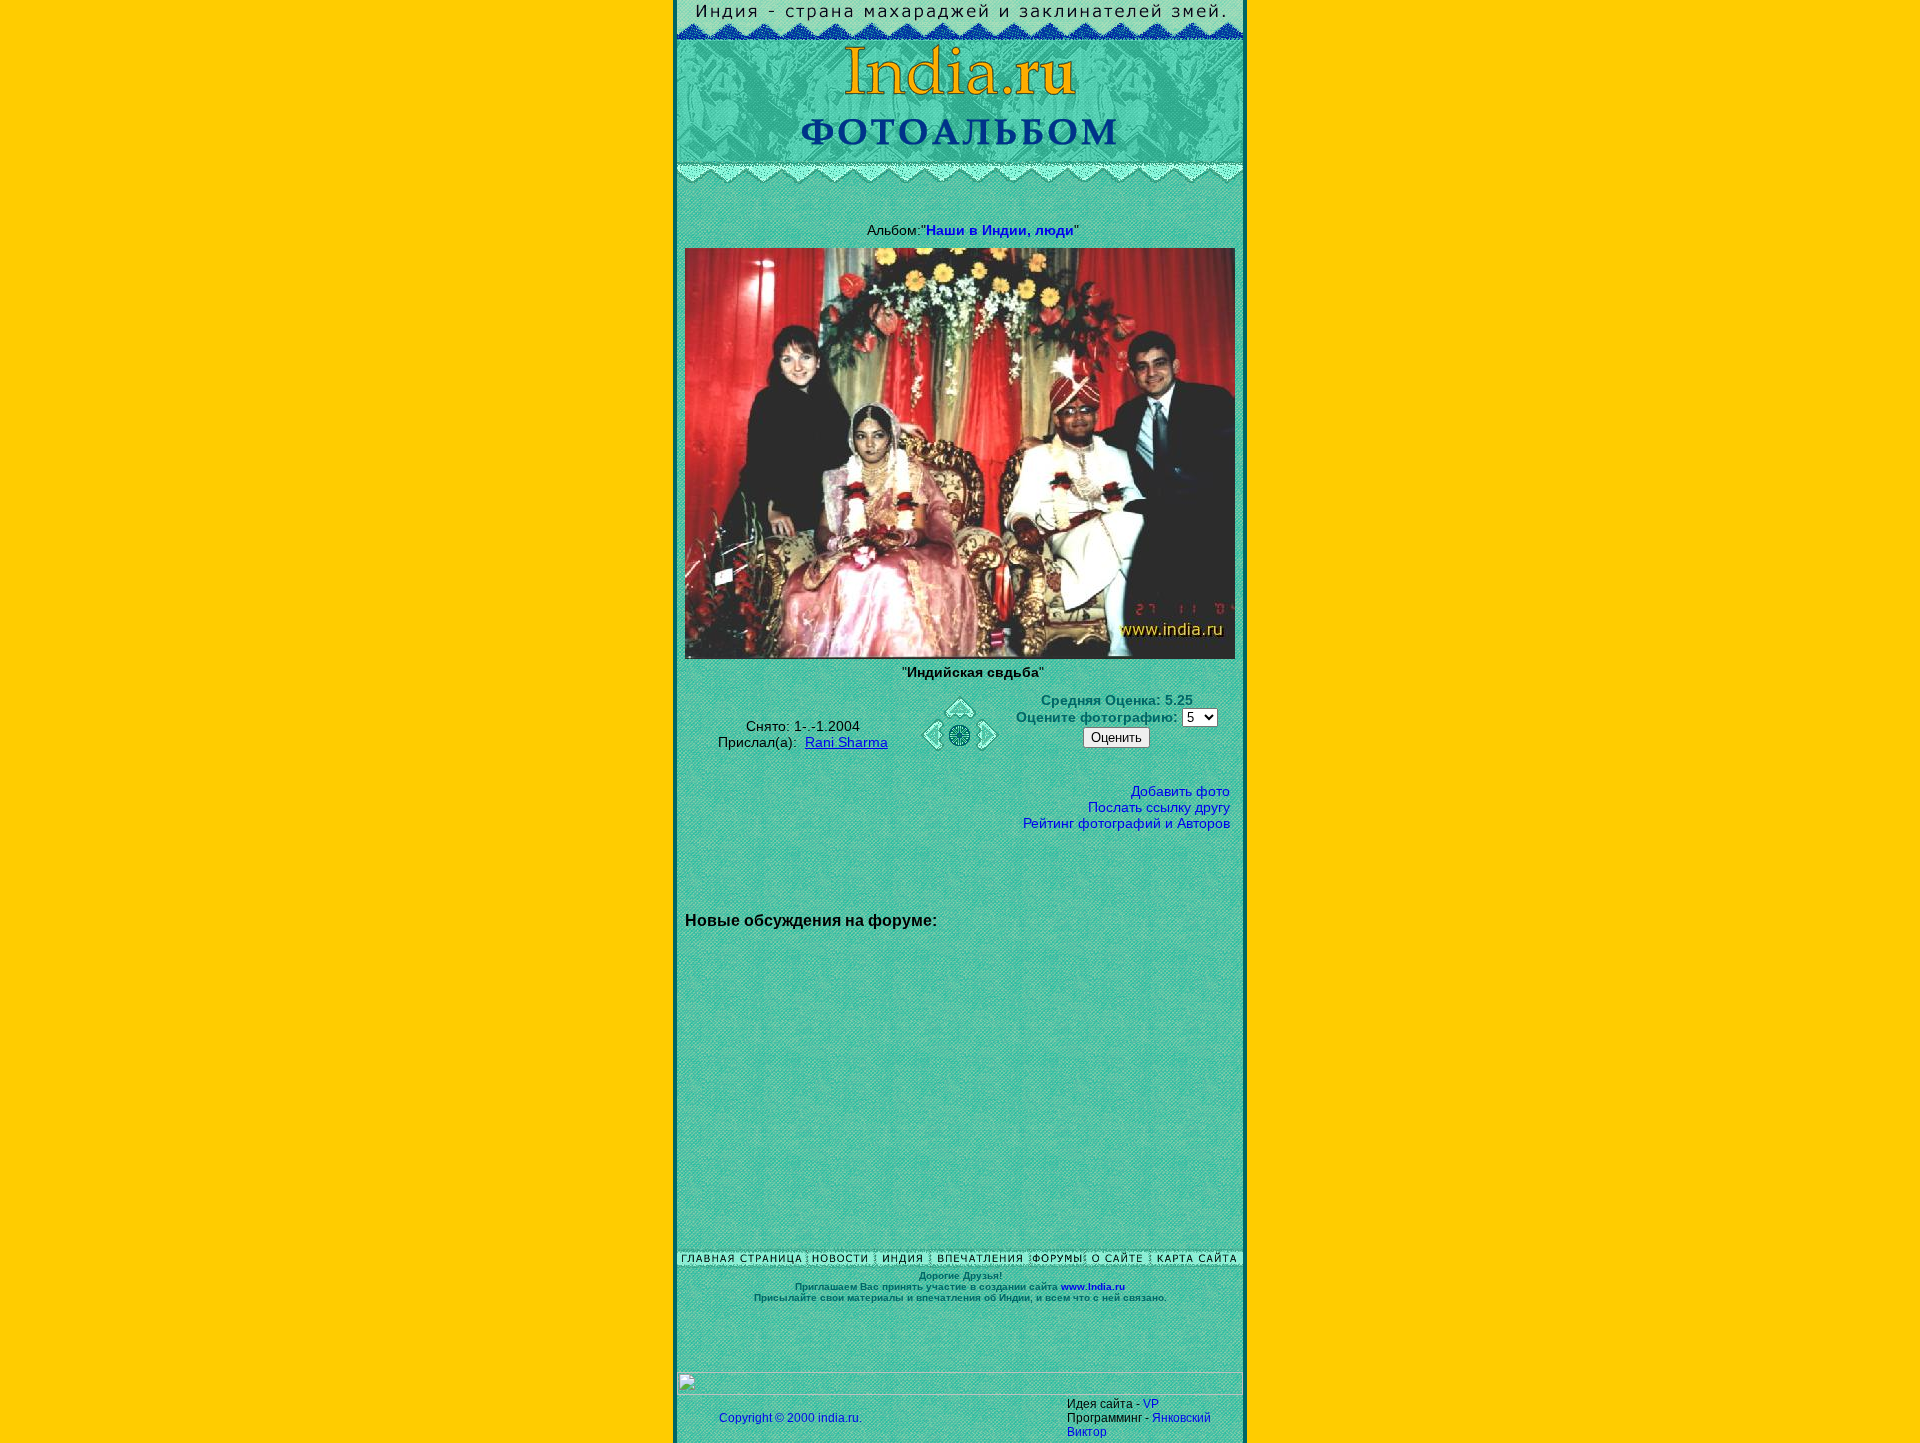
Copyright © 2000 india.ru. (790, 1418)
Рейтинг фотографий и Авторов (1126, 823)
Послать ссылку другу (1159, 807)
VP (1151, 1404)
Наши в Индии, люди (1000, 230)
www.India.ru (1093, 1286)
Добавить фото (1180, 791)
